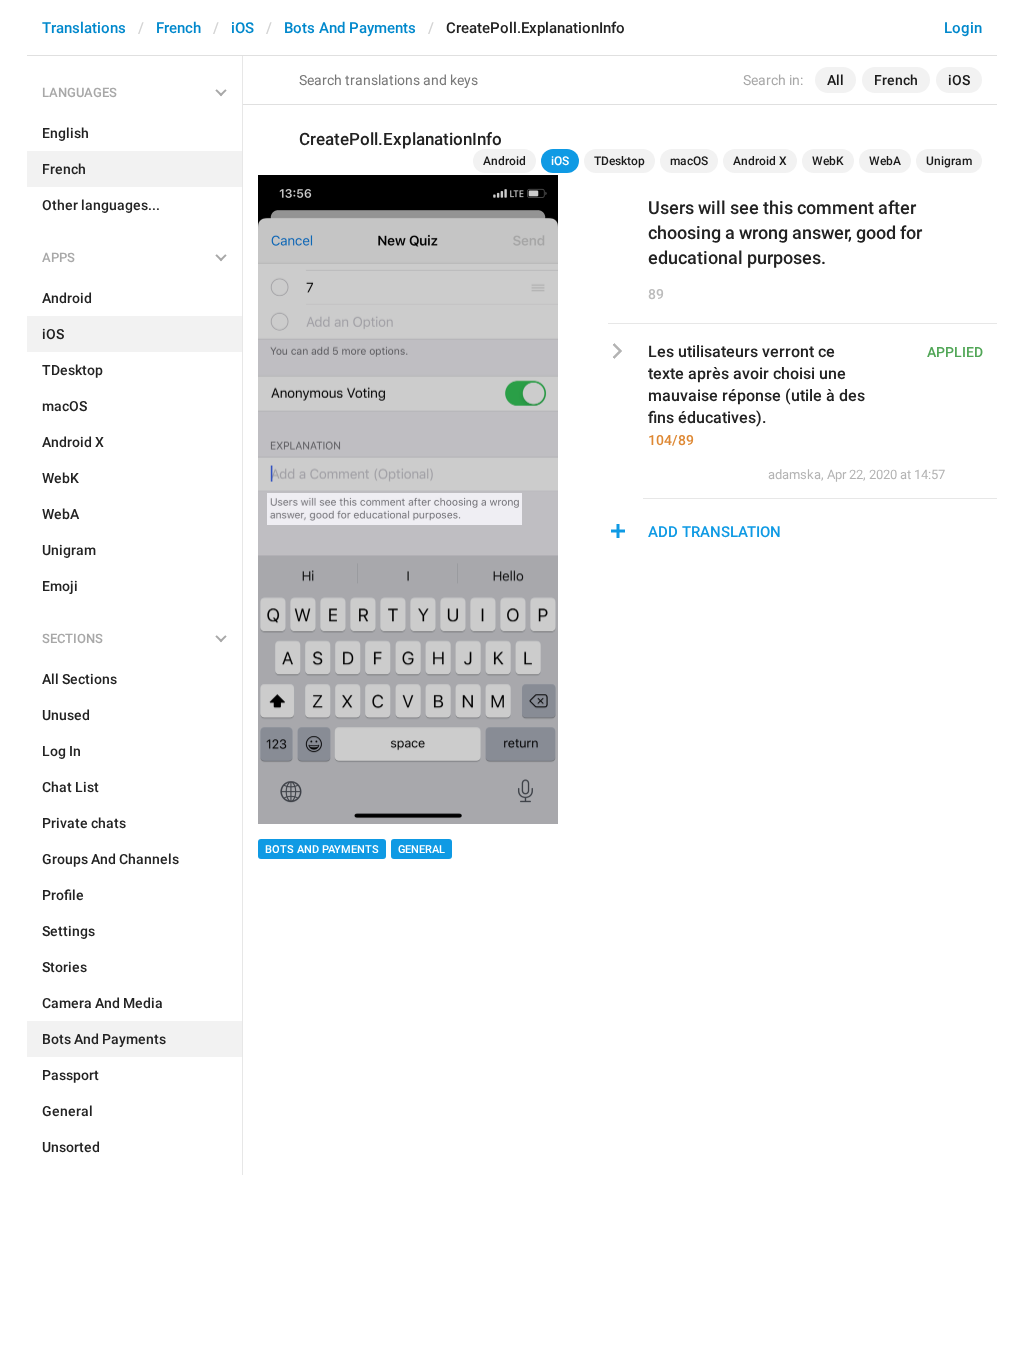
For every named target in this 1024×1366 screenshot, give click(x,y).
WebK (828, 161)
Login (963, 28)
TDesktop (619, 161)
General (421, 849)
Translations (84, 28)
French (178, 28)
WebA (885, 161)
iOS (242, 28)
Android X (760, 161)
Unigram (949, 161)
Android (504, 161)
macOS (689, 161)
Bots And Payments (350, 28)
